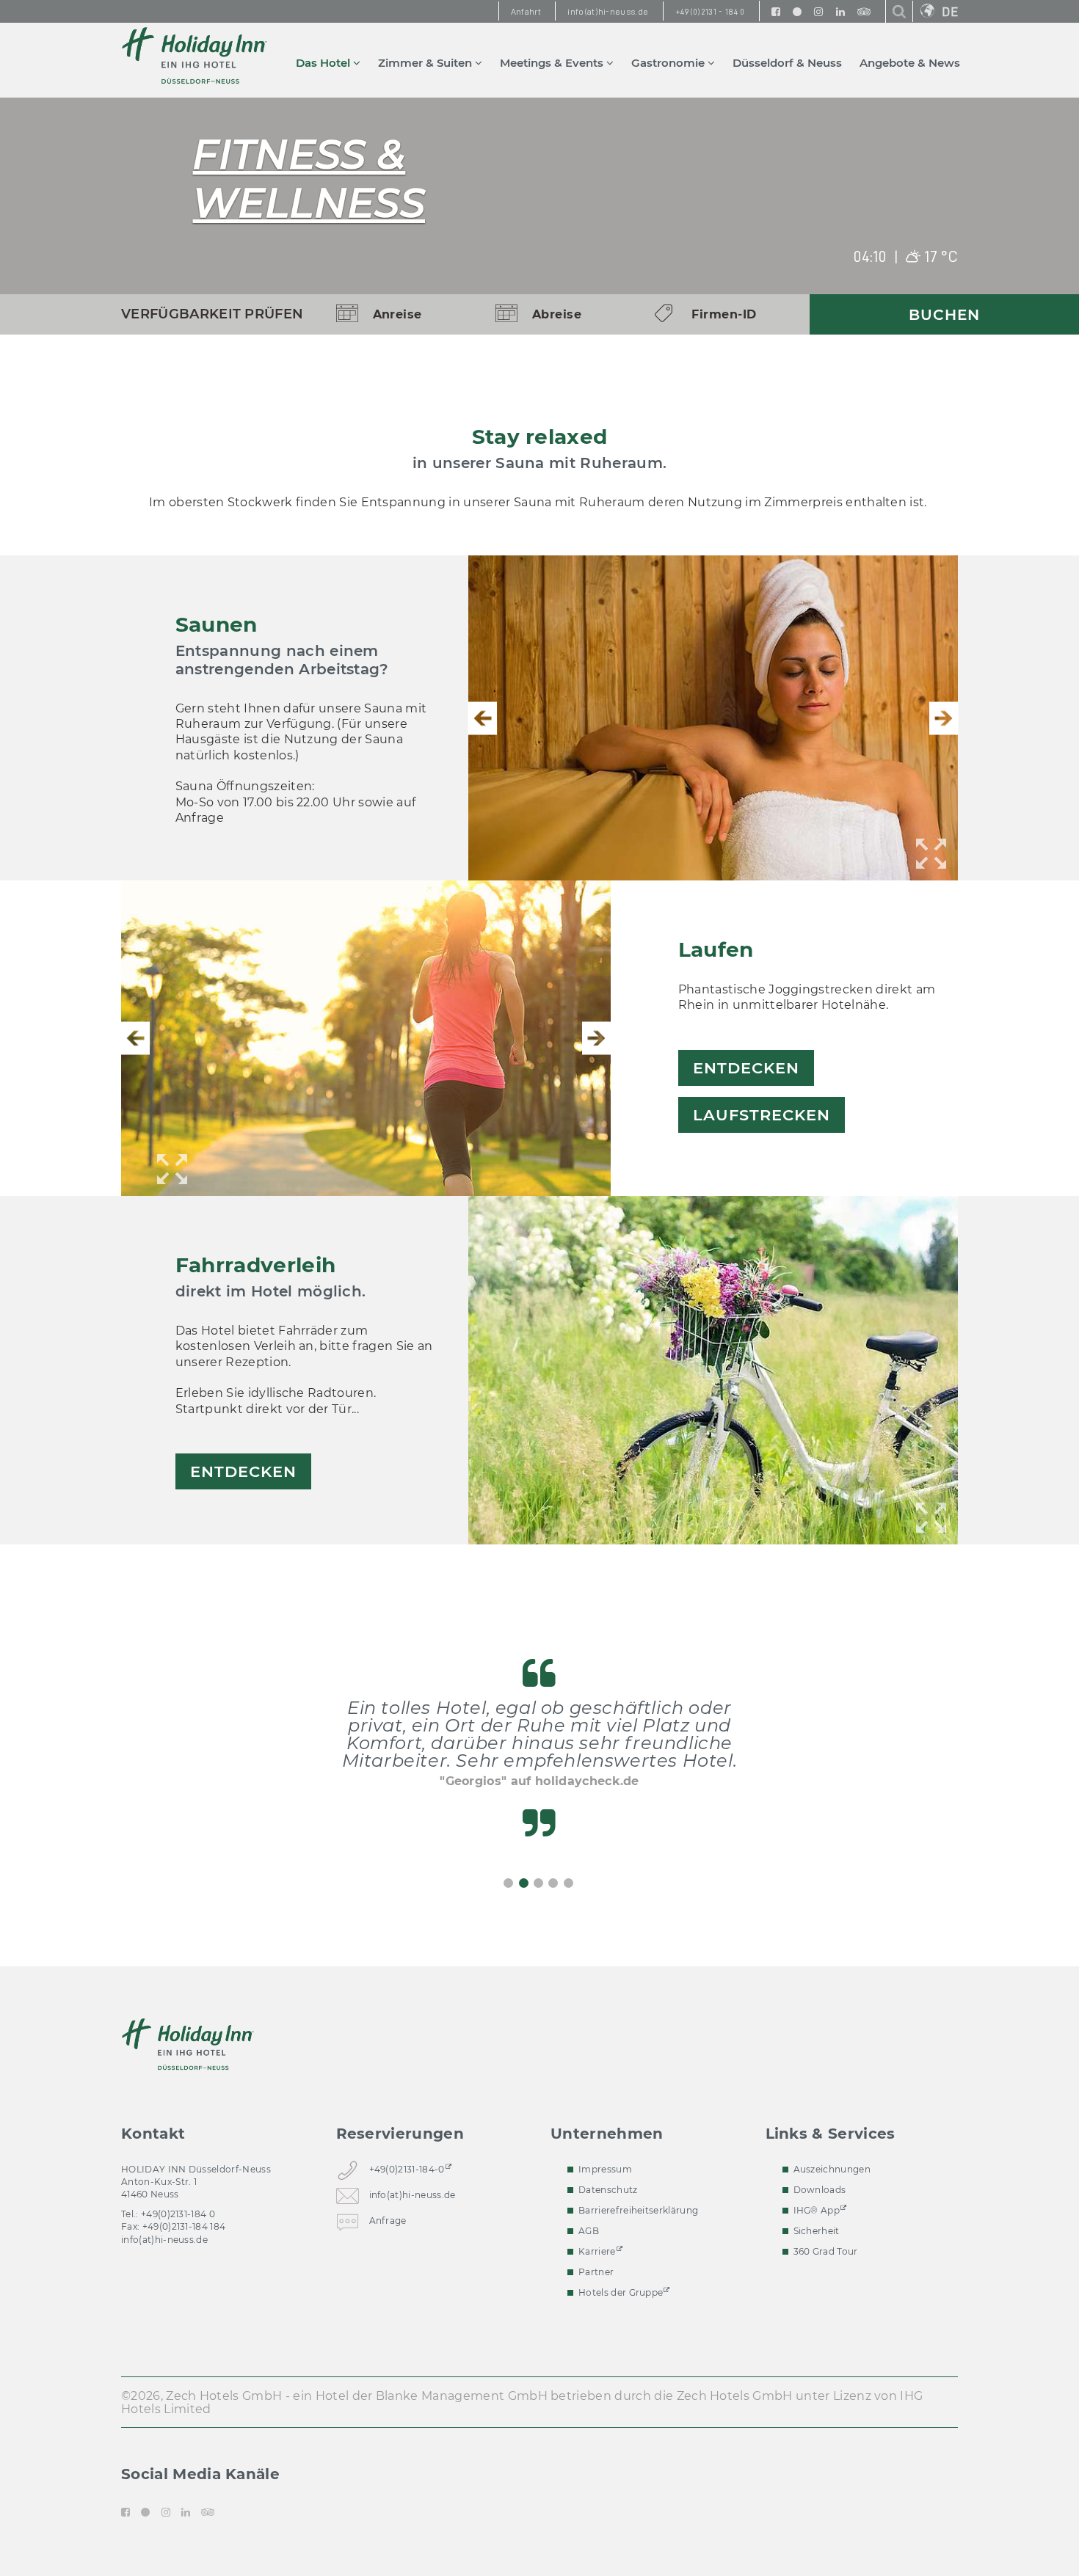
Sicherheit (817, 2231)
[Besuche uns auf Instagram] (818, 11)
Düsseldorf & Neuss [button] (787, 63)
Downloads (820, 2190)
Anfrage (388, 2220)
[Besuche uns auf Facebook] (776, 11)
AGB (589, 2231)
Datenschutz (608, 2190)
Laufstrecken (762, 1115)
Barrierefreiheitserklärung (638, 2210)
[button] (482, 718)
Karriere (597, 2251)
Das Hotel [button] (324, 63)
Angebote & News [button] (910, 63)
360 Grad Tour (826, 2251)
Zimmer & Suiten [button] (426, 63)
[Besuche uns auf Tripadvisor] (864, 11)
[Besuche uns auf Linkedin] (840, 11)
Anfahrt (526, 12)
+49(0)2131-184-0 (407, 2169)
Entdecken (746, 1068)
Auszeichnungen (832, 2169)
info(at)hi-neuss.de (164, 2240)
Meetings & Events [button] (553, 63)
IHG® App (817, 2210)
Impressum (605, 2169)
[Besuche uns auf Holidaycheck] (797, 11)
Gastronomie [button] (669, 63)
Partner (596, 2272)
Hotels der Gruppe (621, 2292)
